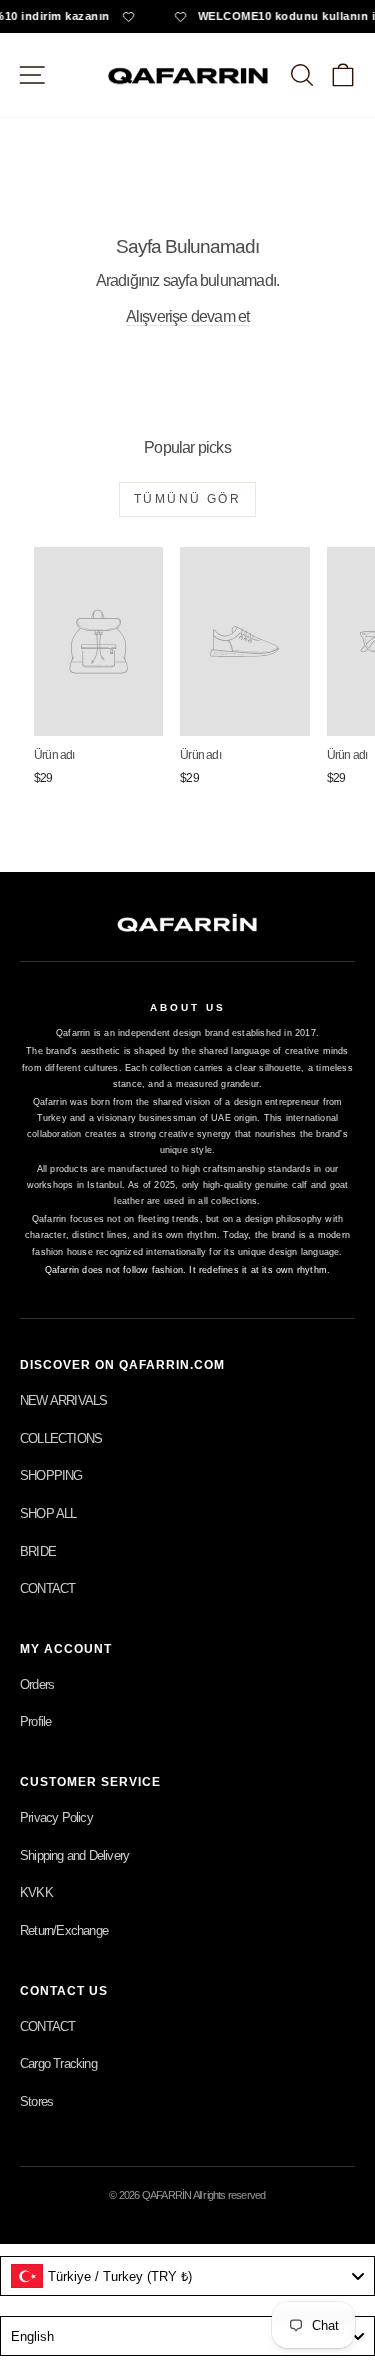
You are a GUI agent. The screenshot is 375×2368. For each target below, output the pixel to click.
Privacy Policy (56, 1817)
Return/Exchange (64, 1930)
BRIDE (38, 1551)
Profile (35, 1721)
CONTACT (47, 1588)
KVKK (36, 1892)
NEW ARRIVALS (63, 1400)
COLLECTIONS (61, 1438)
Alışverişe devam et (188, 316)
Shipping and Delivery (74, 1855)
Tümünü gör (187, 499)
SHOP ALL (48, 1513)
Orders (37, 1684)
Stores (36, 2101)
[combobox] (187, 2276)
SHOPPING (51, 1475)
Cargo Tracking (58, 2063)
